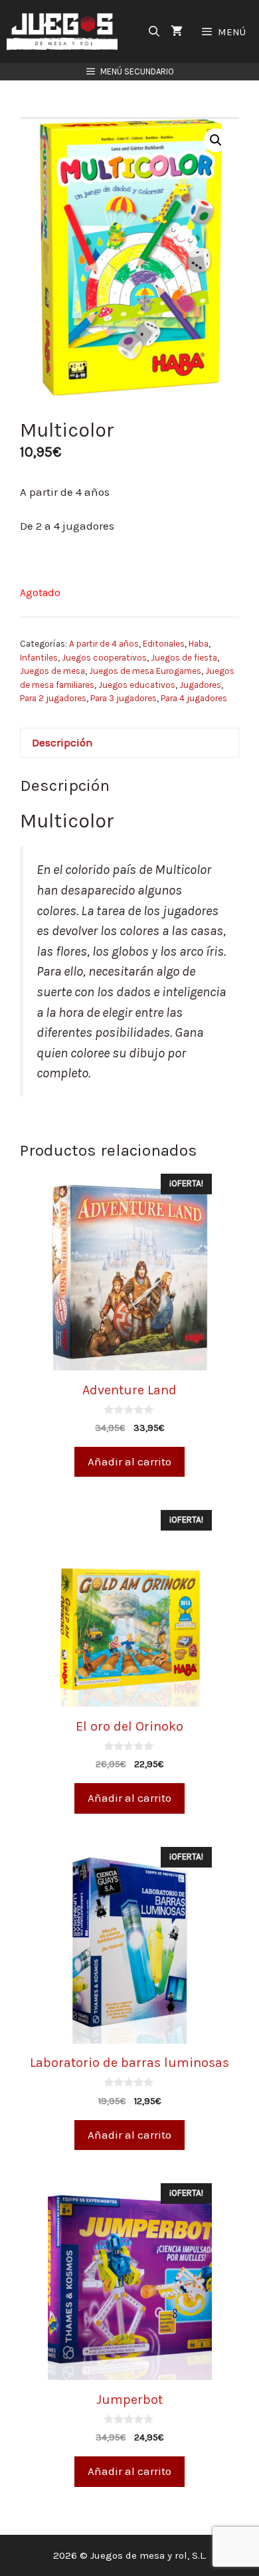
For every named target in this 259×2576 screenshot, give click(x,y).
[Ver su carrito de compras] (177, 32)
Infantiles (39, 658)
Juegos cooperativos (104, 658)
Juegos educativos (137, 685)
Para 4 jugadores (194, 698)
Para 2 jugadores (53, 698)
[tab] (129, 743)
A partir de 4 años (104, 644)
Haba (199, 644)
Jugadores (200, 685)
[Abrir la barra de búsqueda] (154, 32)
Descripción (62, 742)
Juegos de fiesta (184, 658)
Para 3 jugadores (124, 698)
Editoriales (164, 644)
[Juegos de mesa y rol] (65, 32)
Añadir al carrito (129, 1461)
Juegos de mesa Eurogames (145, 671)
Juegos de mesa (52, 671)
